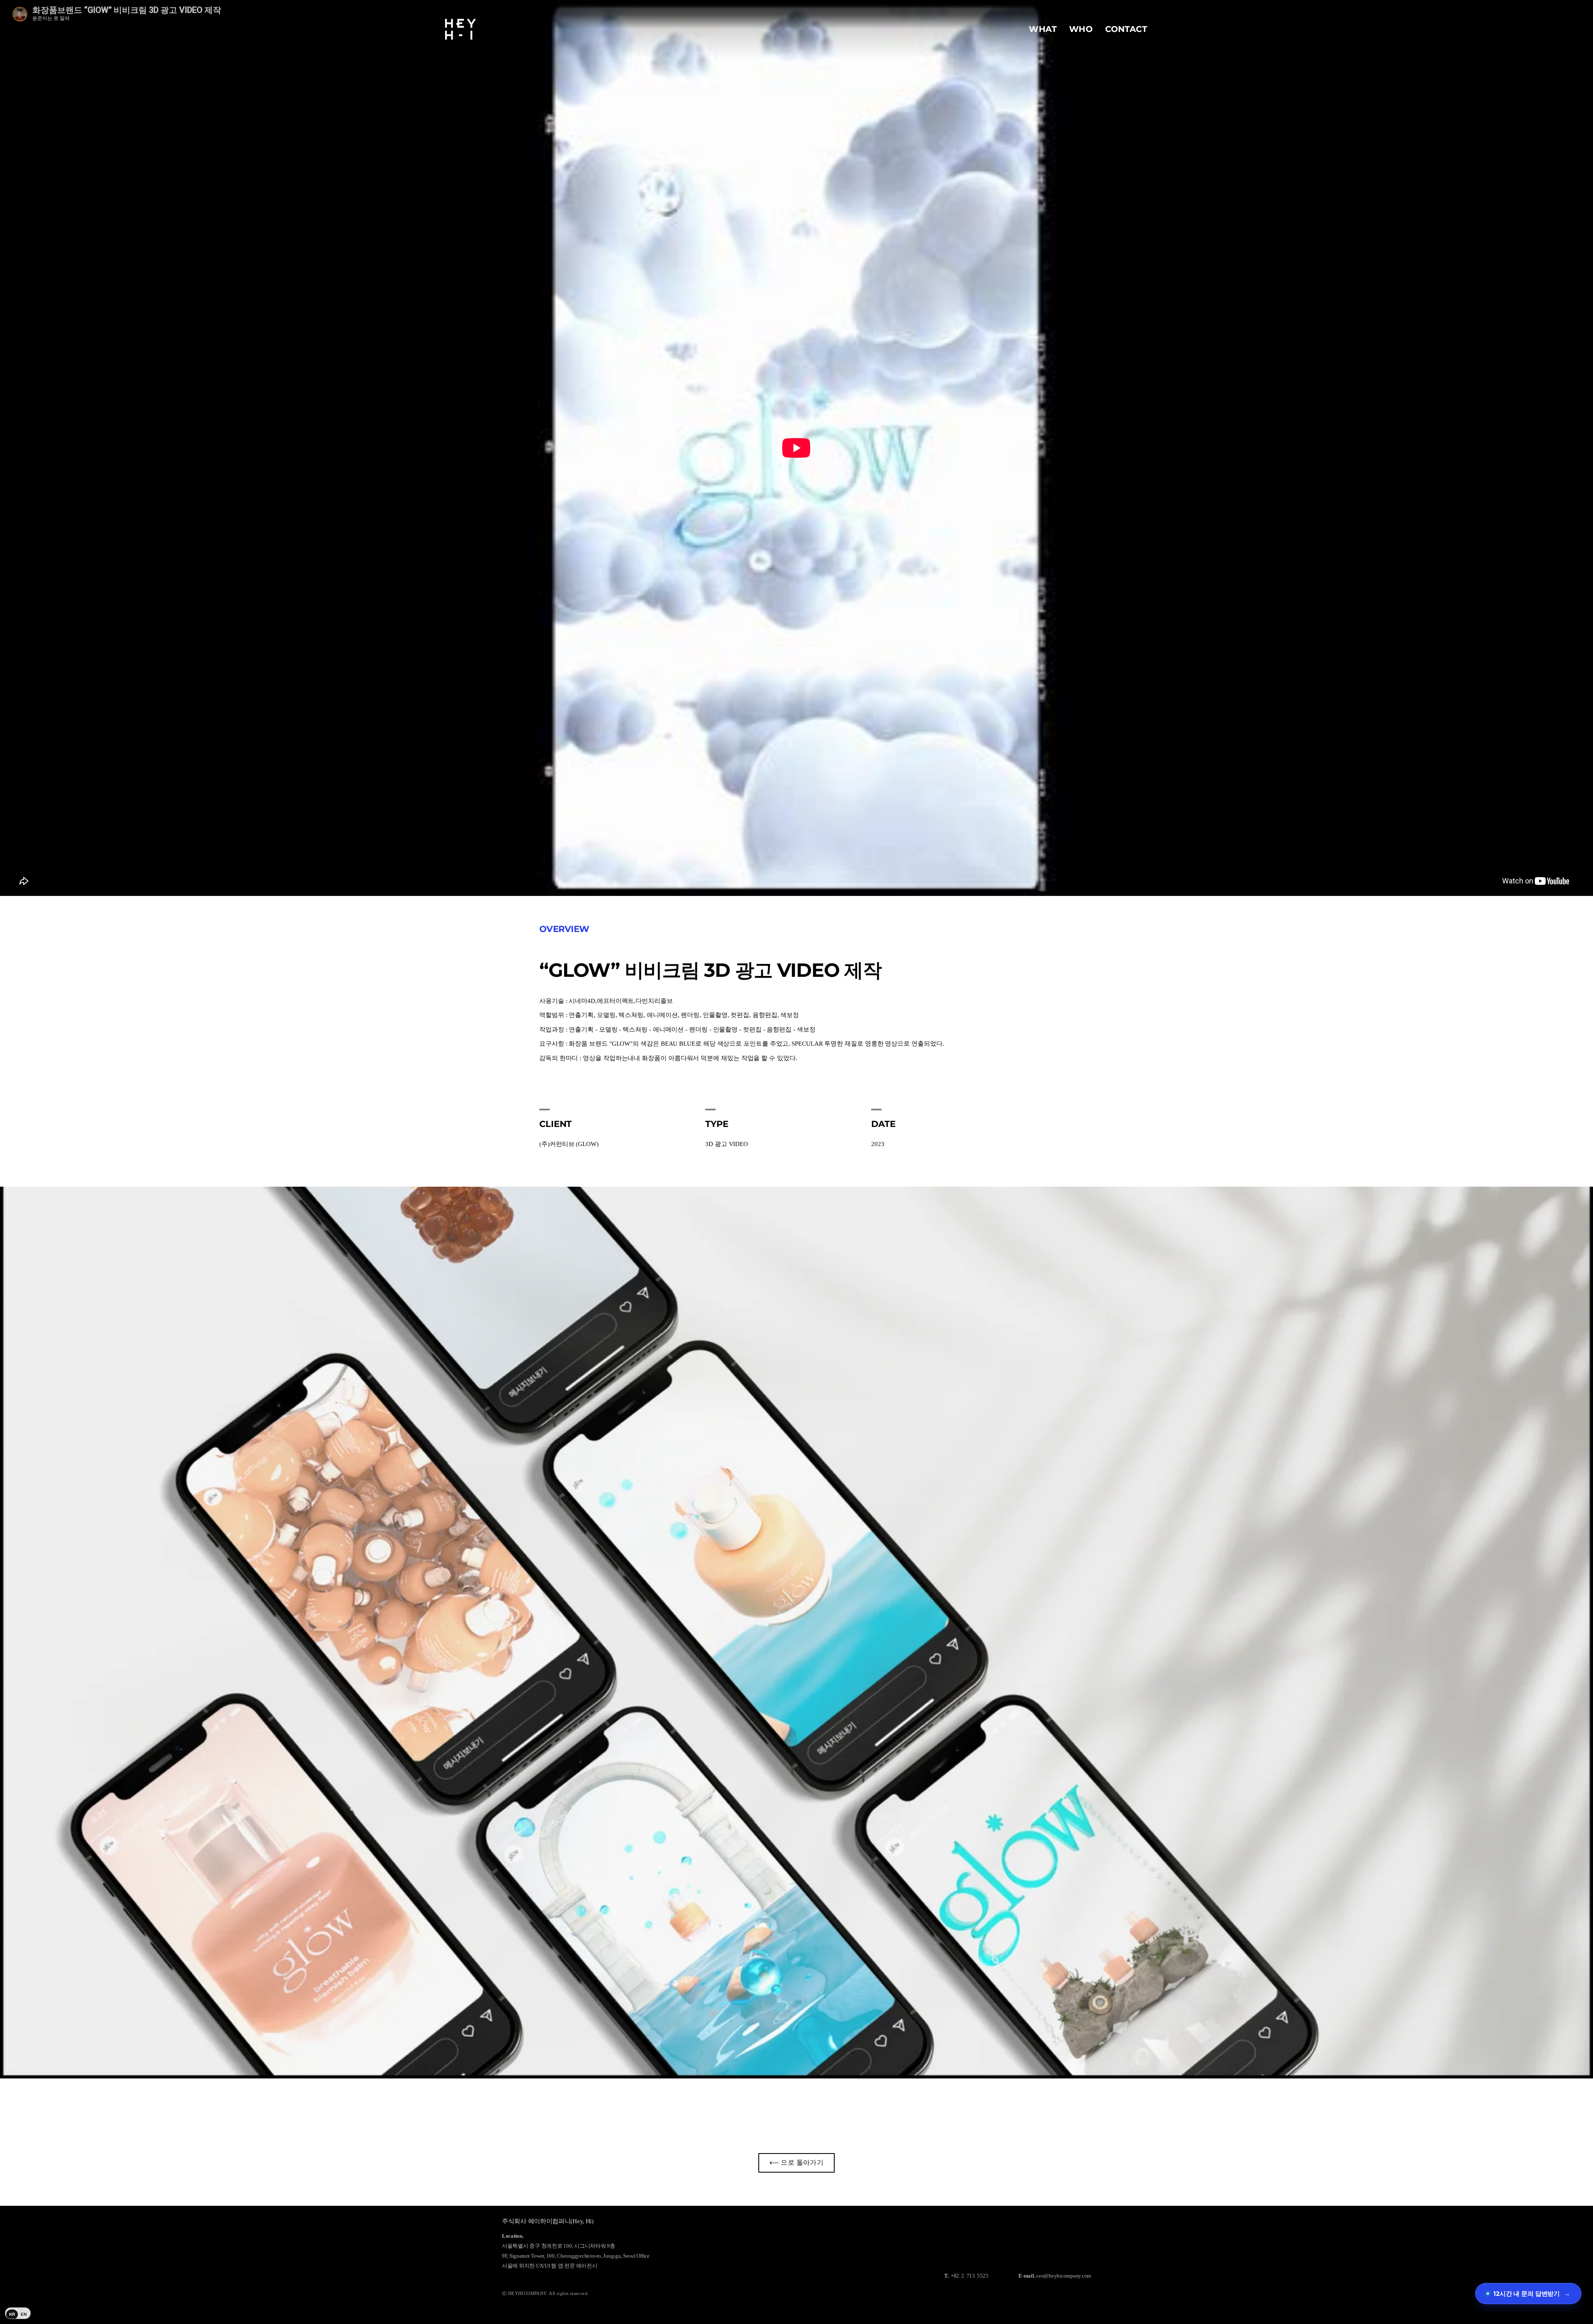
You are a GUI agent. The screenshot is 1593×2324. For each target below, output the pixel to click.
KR (12, 2314)
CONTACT (1126, 29)
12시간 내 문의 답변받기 (1532, 2294)
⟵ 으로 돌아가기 (797, 2162)
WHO (1081, 29)
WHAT (1043, 29)
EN (24, 2314)
